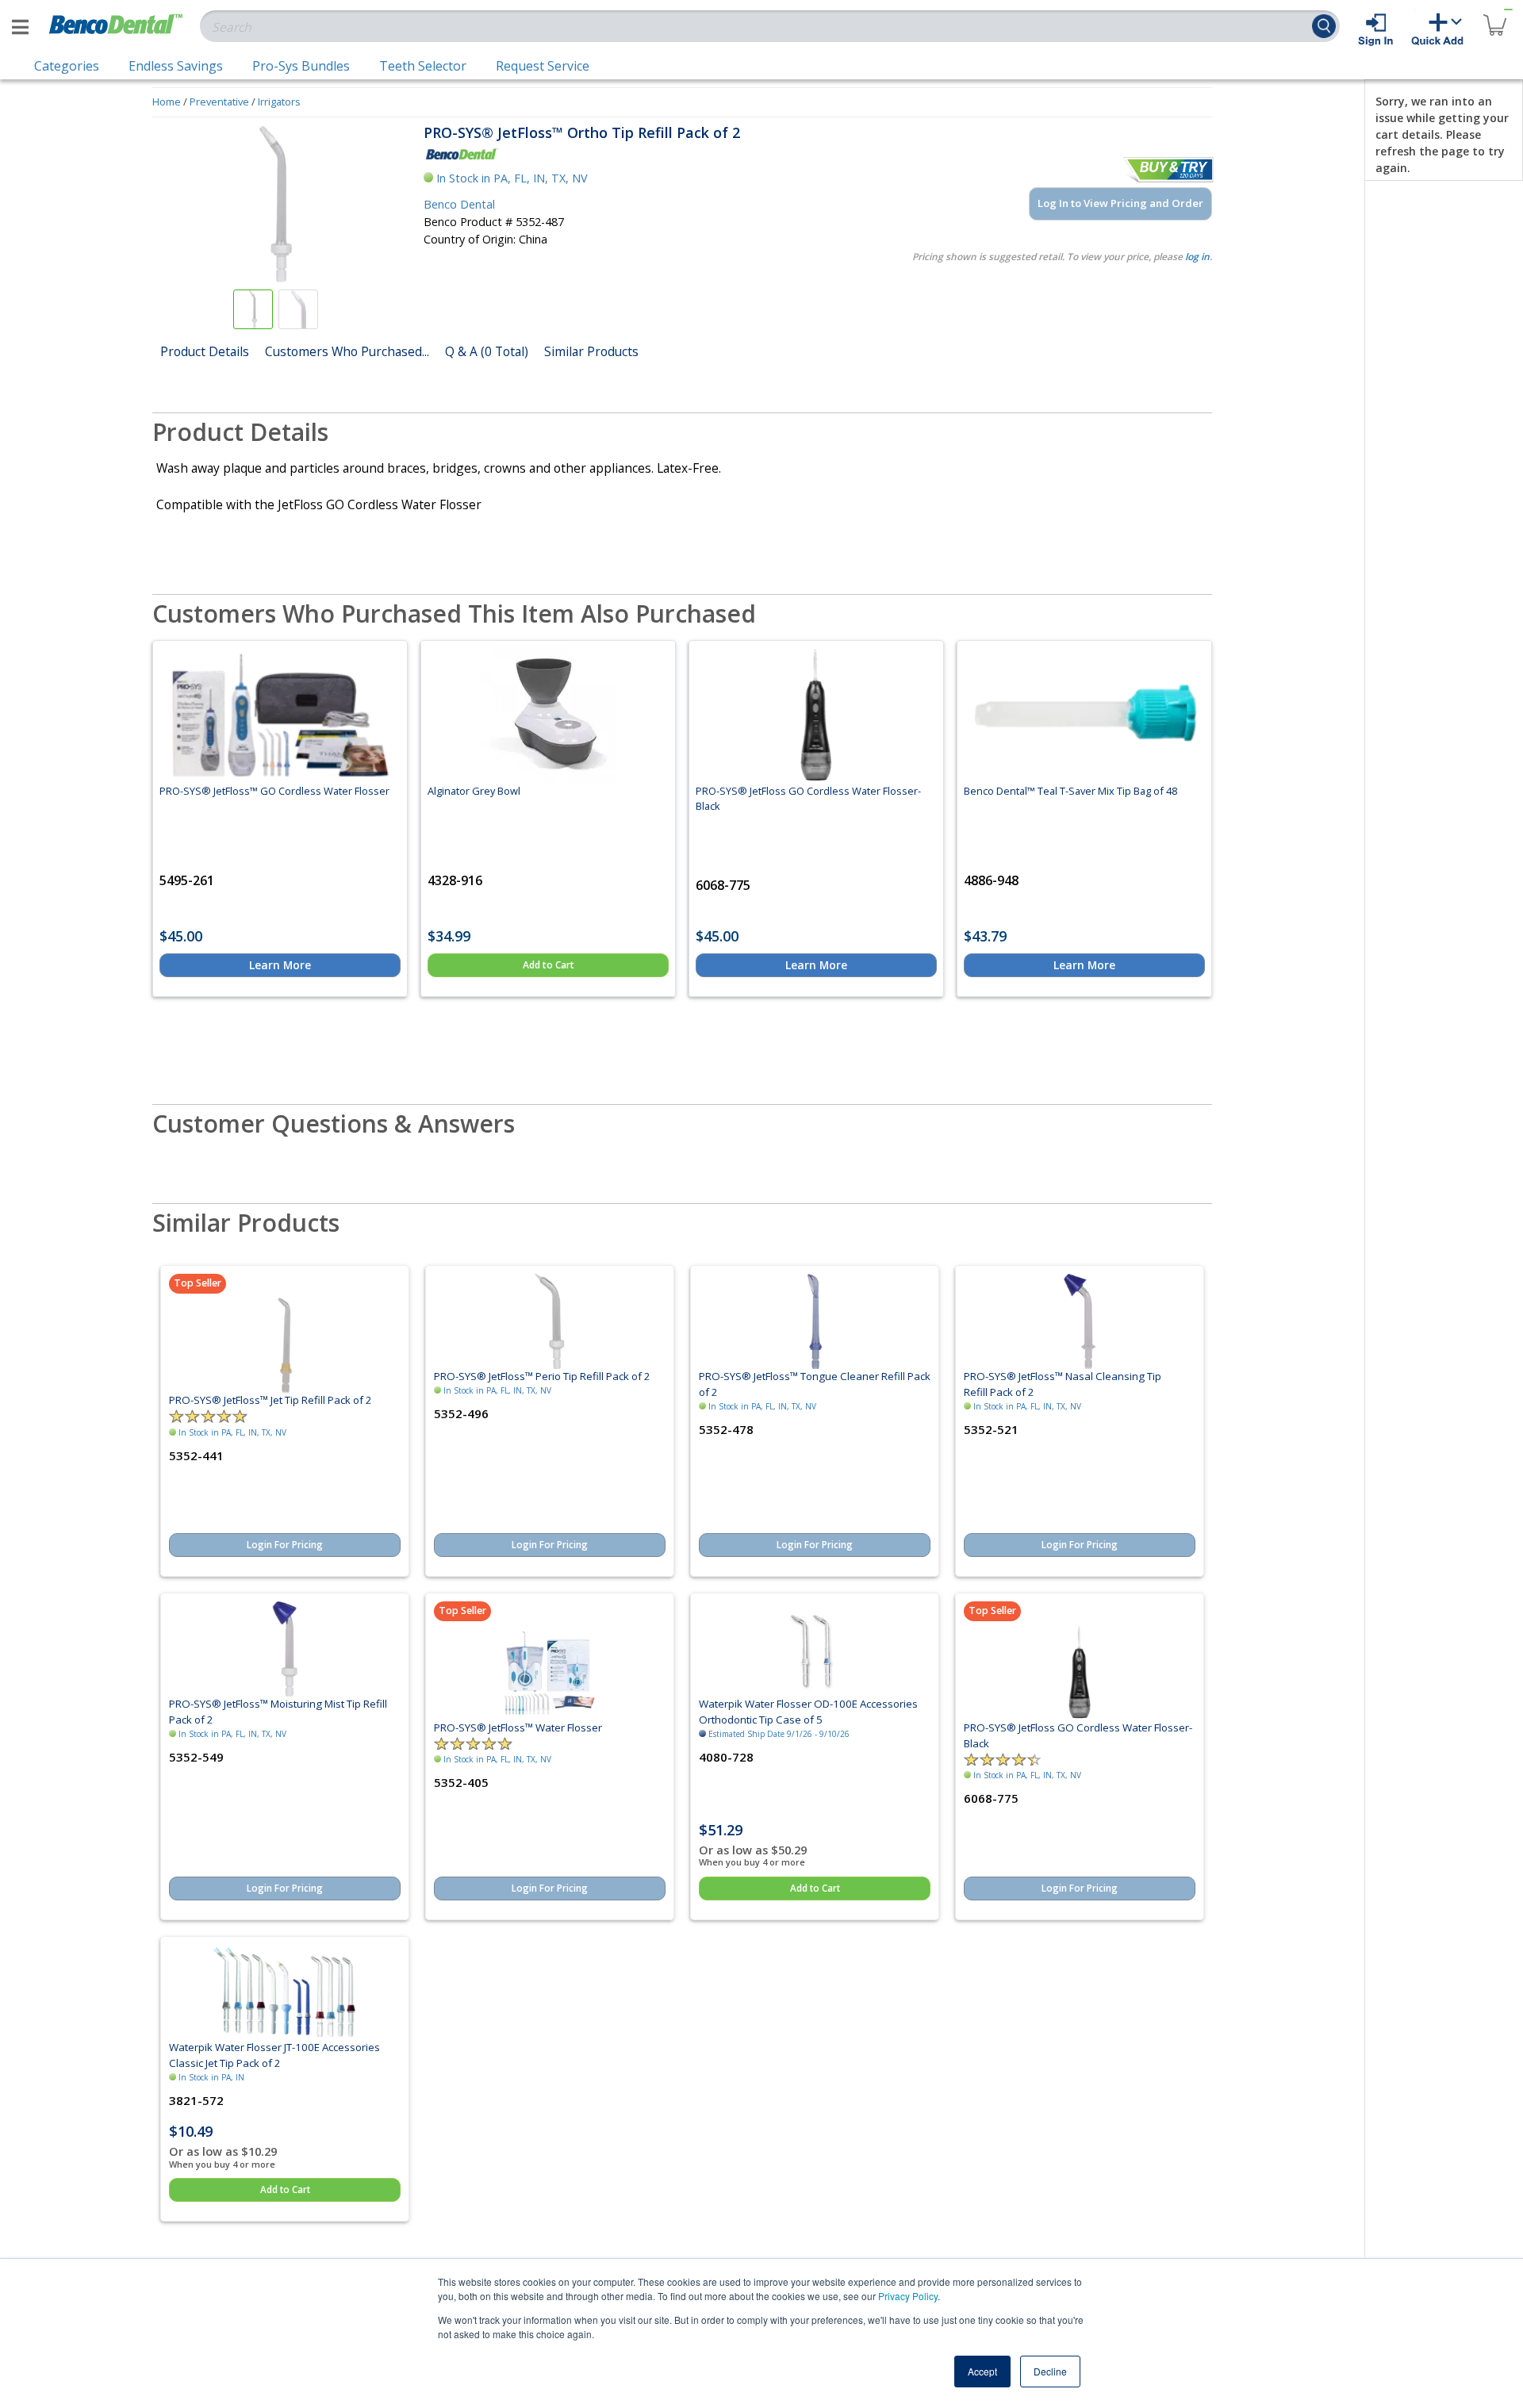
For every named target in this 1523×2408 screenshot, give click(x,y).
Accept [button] (982, 2371)
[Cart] (1494, 15)
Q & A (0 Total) (487, 351)
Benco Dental (459, 204)
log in (1197, 257)
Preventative (219, 102)
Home (167, 102)
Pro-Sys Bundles (301, 66)
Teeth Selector (423, 66)
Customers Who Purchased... (347, 351)
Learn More (280, 965)
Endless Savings (176, 66)
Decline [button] (1050, 2371)
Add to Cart (549, 965)
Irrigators (279, 102)
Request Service (543, 66)
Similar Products (591, 351)
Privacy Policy (908, 2296)
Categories (67, 66)
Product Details (205, 351)
